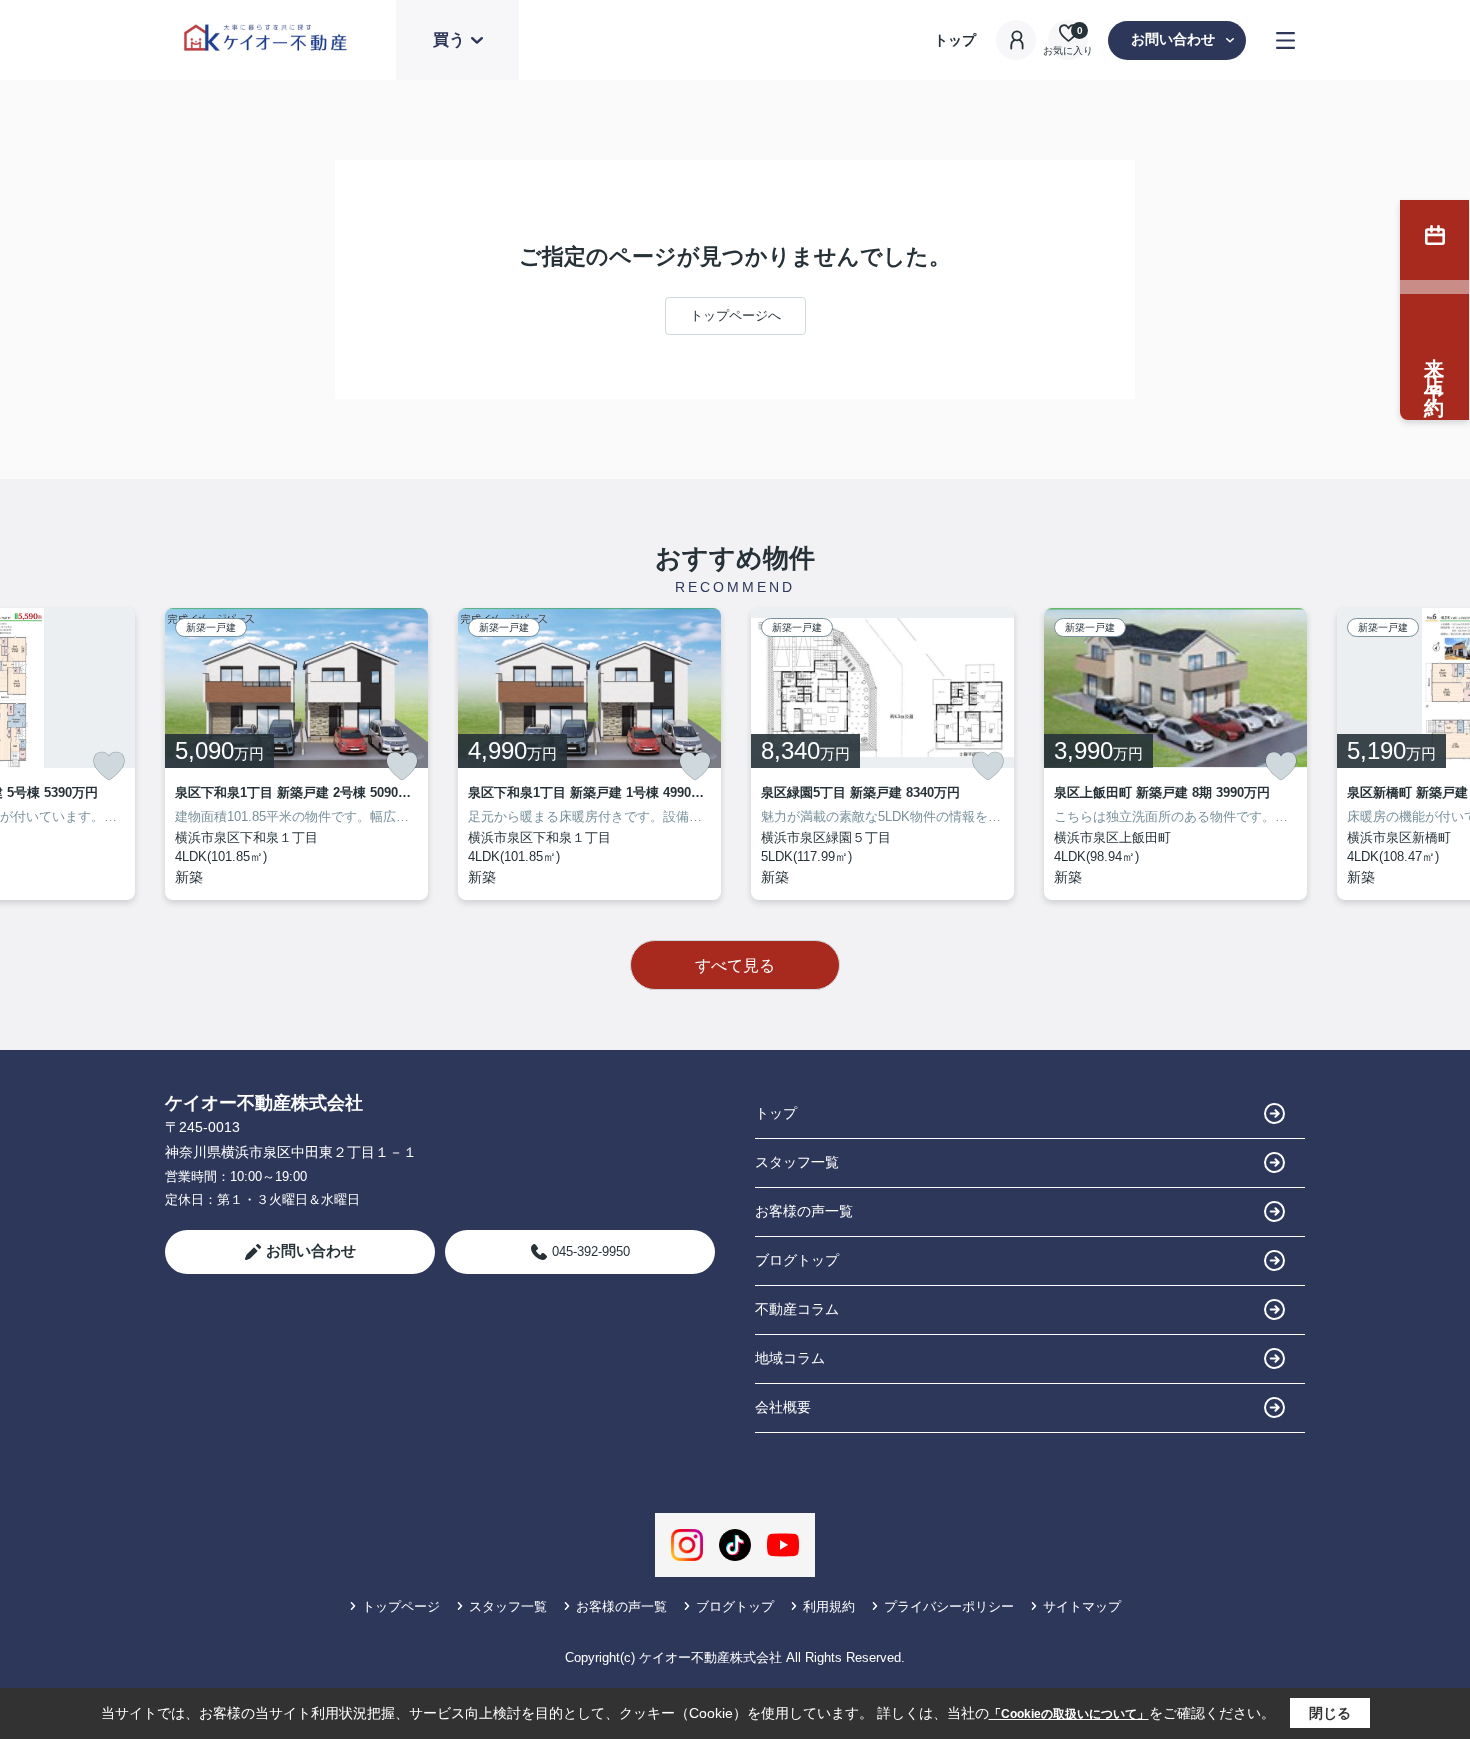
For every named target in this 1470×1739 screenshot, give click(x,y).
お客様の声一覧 (804, 1211)
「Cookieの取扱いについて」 (1069, 1714)
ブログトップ (797, 1260)
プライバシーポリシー (949, 1606)
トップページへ (735, 315)
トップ (955, 40)
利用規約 (829, 1606)
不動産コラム (797, 1309)
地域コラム (790, 1358)
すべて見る (735, 965)
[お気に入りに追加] (109, 766)
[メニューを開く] (1285, 40)
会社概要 (783, 1407)
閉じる (1330, 1713)
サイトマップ (1082, 1606)
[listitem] (296, 754)
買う (449, 39)
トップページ (401, 1606)
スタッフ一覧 (797, 1162)
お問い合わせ (1173, 39)
